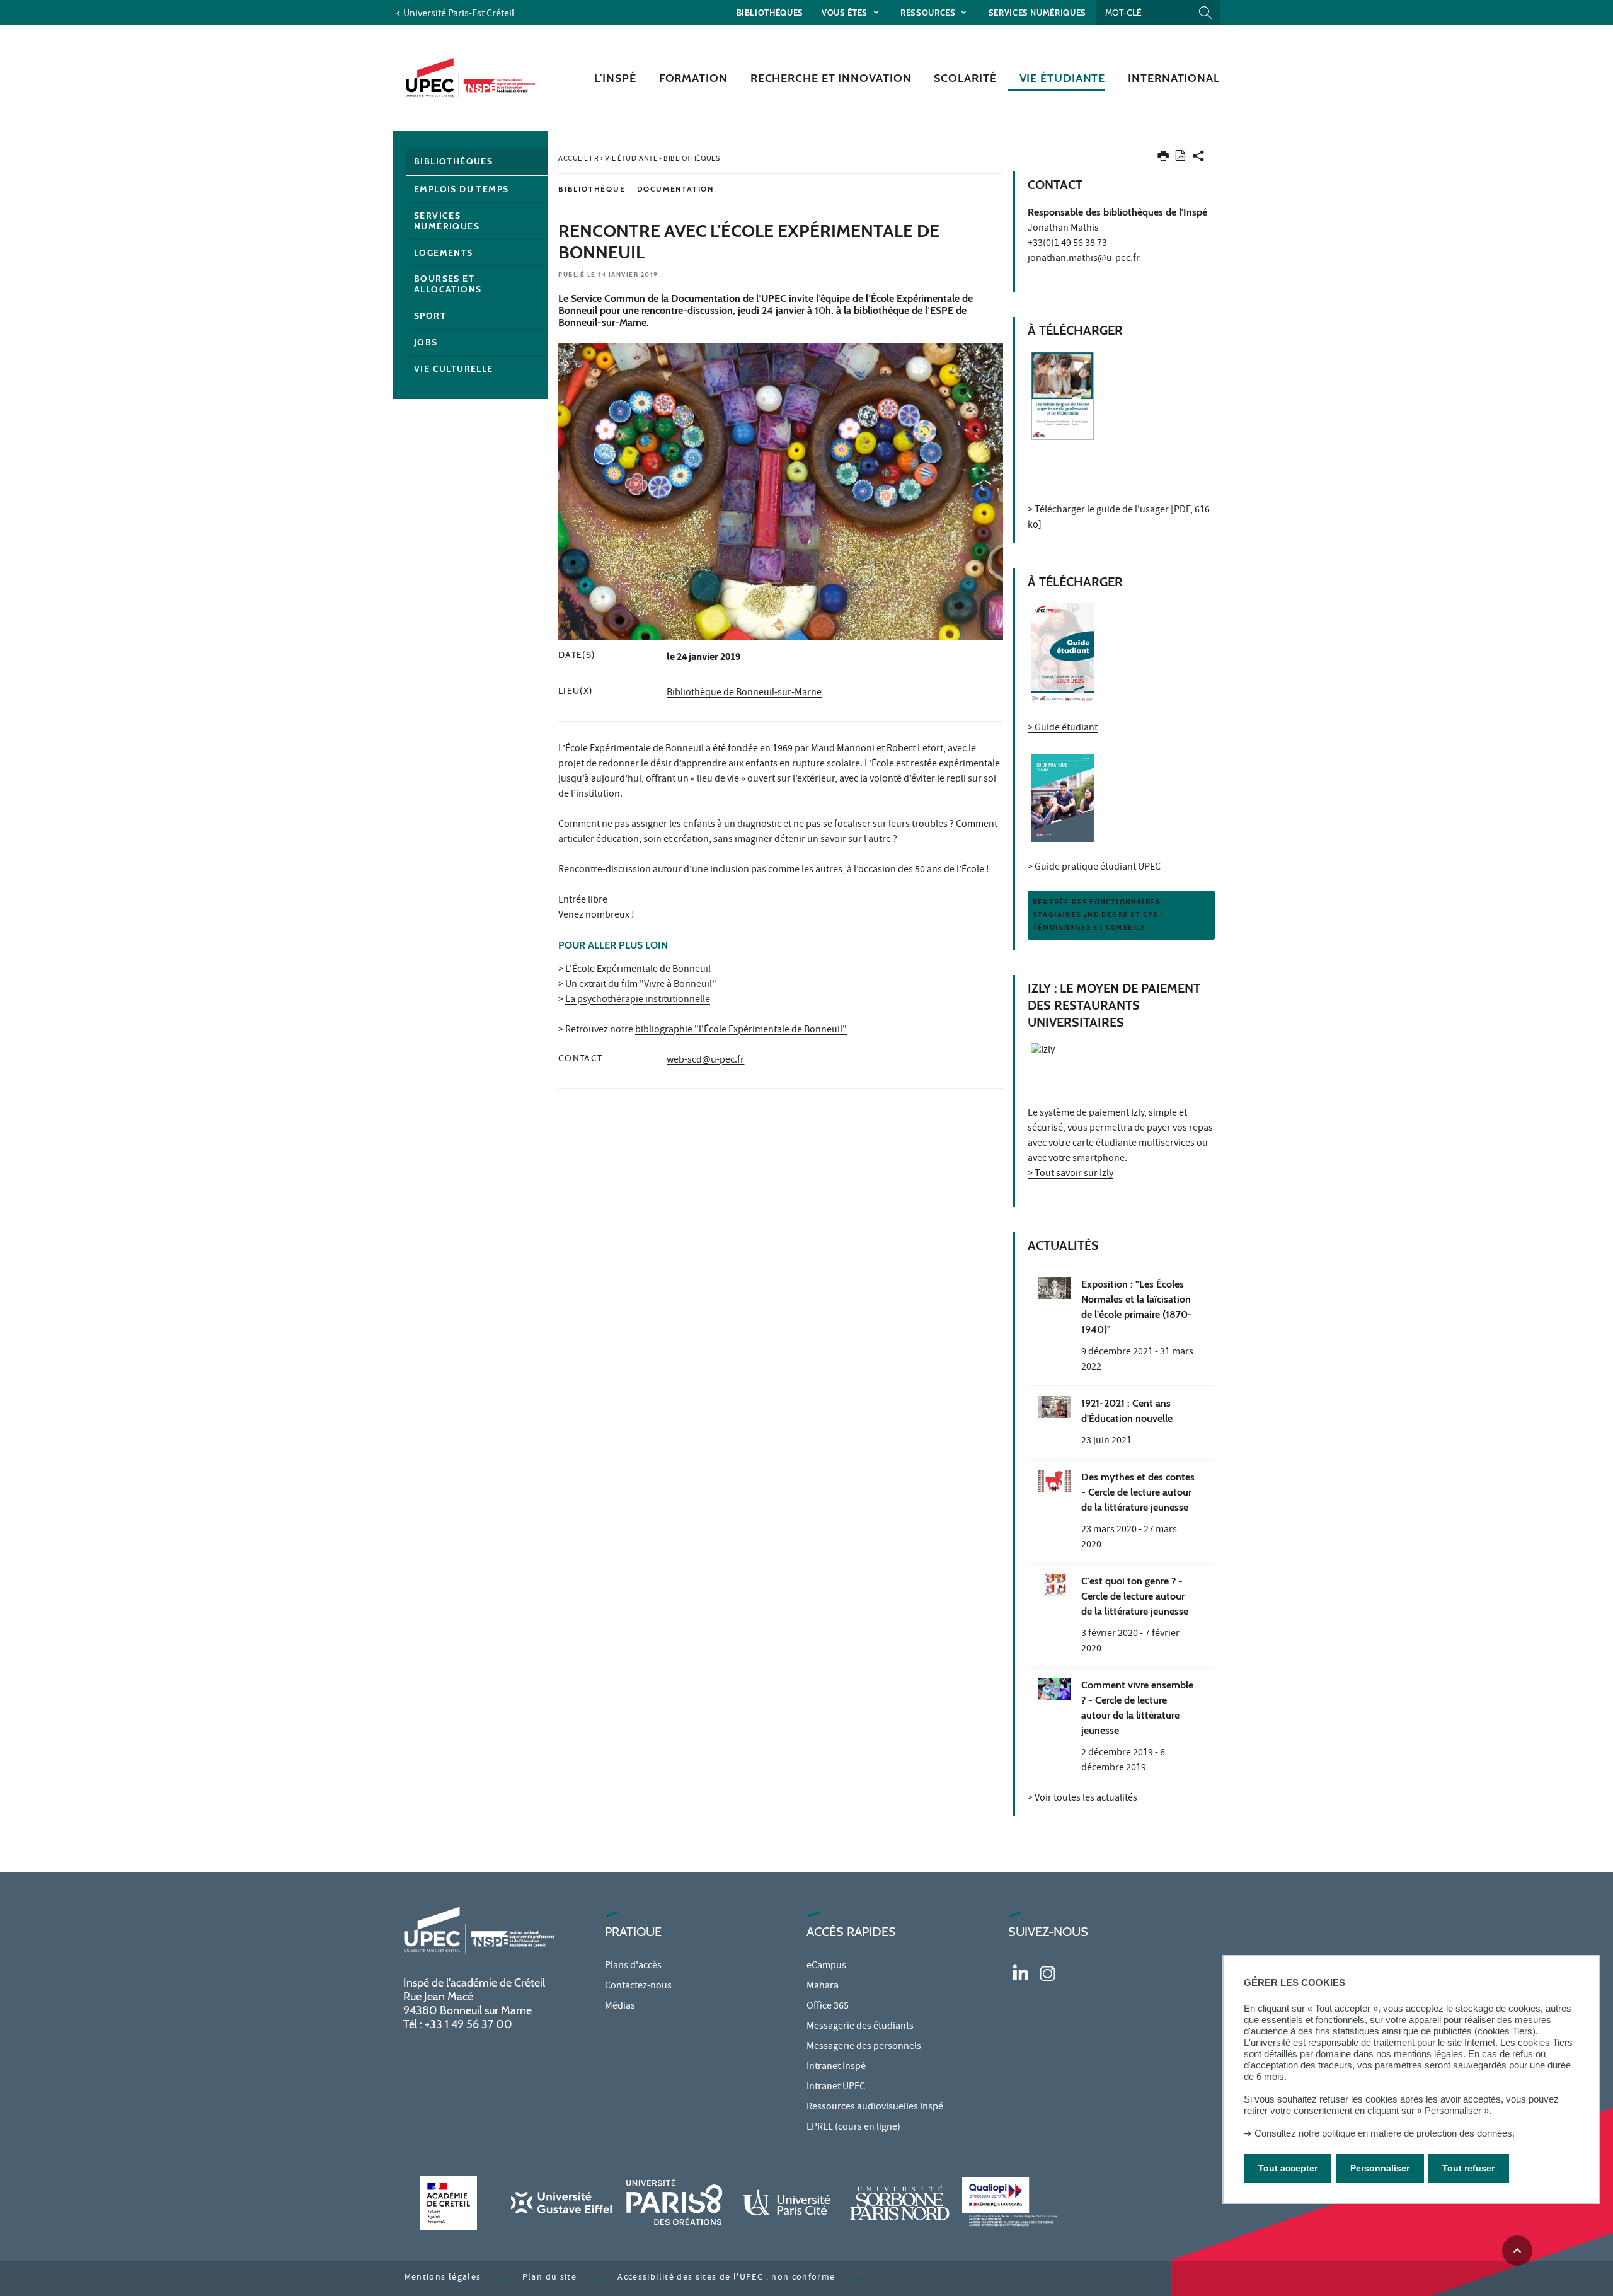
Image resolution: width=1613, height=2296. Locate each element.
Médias (620, 2007)
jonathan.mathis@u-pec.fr (1084, 259)
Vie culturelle (454, 369)
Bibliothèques (770, 13)
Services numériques (1037, 13)
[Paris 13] (900, 2202)
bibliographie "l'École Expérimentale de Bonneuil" (741, 1030)
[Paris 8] (674, 2202)
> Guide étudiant (1063, 729)
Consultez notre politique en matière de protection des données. (1385, 2133)
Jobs (426, 342)
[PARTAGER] (1198, 159)
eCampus (826, 1966)
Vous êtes (846, 13)
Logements (444, 253)
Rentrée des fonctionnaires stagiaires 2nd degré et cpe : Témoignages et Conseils (1098, 915)
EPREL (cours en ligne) (853, 2128)
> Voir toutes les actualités (1082, 1799)
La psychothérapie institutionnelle (638, 1000)
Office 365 (828, 2007)
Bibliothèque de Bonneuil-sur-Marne (744, 693)
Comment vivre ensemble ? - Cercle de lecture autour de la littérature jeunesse (1137, 1708)
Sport (430, 316)
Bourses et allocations (448, 284)
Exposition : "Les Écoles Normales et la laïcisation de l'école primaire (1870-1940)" (1137, 1307)
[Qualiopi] (1013, 2202)
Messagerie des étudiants (860, 2027)
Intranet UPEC (836, 2087)
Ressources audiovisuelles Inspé (875, 2108)
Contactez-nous (638, 1987)
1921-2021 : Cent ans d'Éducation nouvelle (1127, 1411)
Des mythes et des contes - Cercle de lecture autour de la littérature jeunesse (1138, 1492)
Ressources (929, 13)
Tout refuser (1468, 2168)
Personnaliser (1380, 2168)
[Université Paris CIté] (787, 2202)
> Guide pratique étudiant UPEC (1094, 868)
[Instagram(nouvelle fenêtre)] (1048, 1971)
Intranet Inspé (836, 2067)
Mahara (823, 1987)
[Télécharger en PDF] (1180, 158)
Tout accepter (1288, 2168)
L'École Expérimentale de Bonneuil (638, 970)
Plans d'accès (633, 1966)
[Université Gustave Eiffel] (561, 2202)
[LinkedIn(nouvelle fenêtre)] (1021, 1971)
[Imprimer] (1163, 159)
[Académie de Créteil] (449, 2202)
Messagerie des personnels (864, 2047)
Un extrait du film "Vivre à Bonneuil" (641, 985)
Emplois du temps (461, 189)
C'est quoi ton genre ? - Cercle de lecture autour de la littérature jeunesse (1135, 1596)
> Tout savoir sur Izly (1071, 1174)
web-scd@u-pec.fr (705, 1061)
